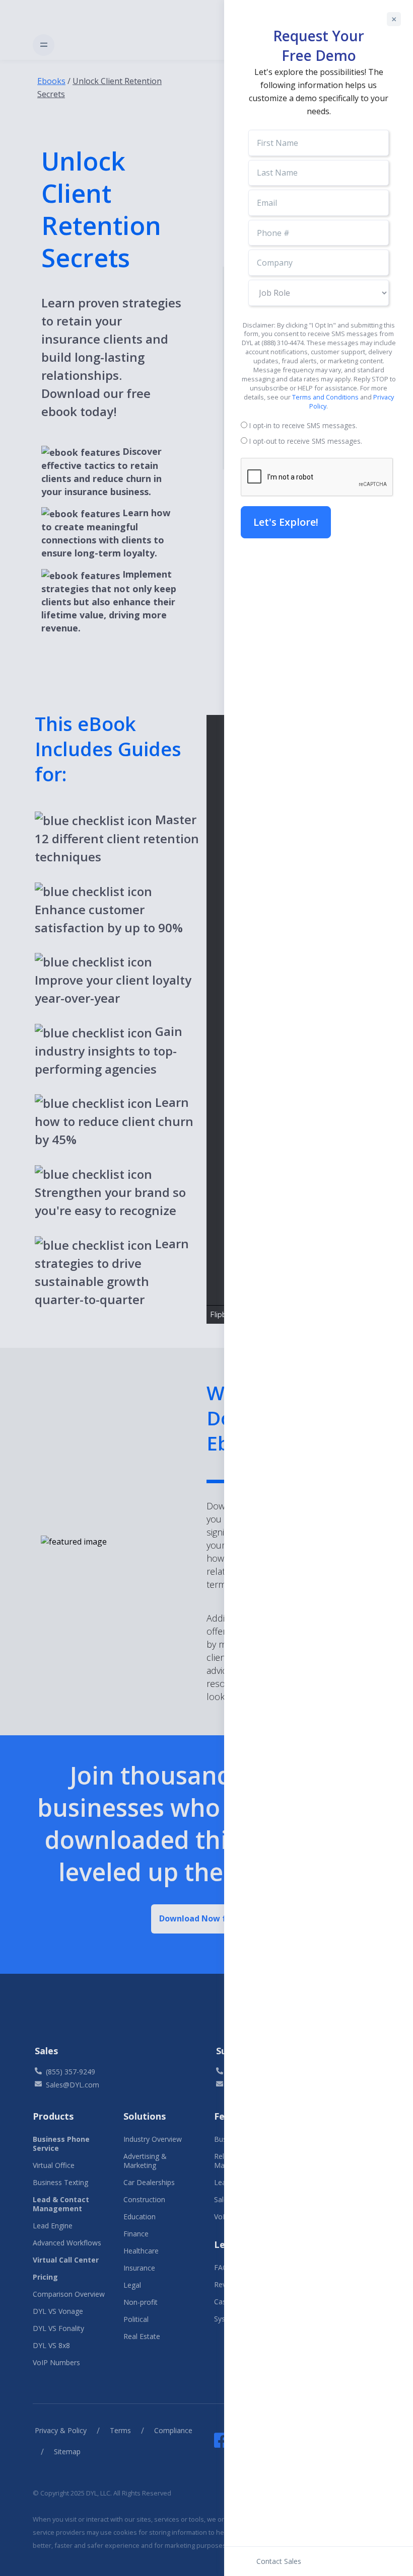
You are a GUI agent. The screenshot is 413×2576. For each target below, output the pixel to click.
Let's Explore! (286, 522)
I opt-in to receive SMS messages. (303, 425)
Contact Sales (279, 2561)
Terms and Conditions (325, 397)
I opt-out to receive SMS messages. (306, 441)
